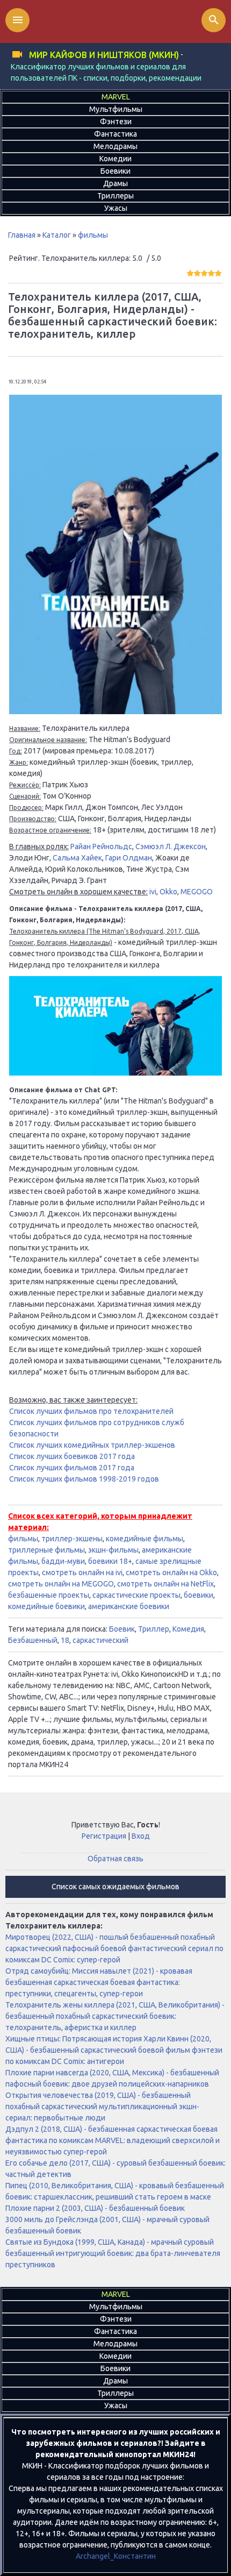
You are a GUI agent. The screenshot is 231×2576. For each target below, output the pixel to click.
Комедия (188, 1629)
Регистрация (104, 1836)
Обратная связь (115, 1859)
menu (18, 20)
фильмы (93, 235)
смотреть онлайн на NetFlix (165, 1584)
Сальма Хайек (77, 858)
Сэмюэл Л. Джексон (171, 846)
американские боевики (129, 1606)
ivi (153, 892)
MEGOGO (197, 892)
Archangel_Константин (116, 2556)
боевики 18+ (110, 1561)
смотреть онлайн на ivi (82, 1572)
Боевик (122, 1629)
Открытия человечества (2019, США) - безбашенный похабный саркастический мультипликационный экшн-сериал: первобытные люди (102, 2107)
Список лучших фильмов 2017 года (72, 1468)
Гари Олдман (129, 858)
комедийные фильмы (145, 1539)
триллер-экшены (72, 1539)
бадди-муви (63, 1561)
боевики (198, 1595)
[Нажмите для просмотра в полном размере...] (115, 711)
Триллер (154, 1629)
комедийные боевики (46, 1606)
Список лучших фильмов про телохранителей (91, 1411)
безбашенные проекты (49, 1595)
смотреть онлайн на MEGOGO (61, 1584)
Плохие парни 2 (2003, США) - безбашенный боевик (95, 2208)
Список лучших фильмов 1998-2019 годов (84, 1479)
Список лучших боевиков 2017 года (72, 1456)
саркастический (100, 1640)
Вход (141, 1836)
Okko (168, 892)
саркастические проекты (136, 1595)
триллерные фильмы (46, 1550)
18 (65, 1640)
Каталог (57, 235)
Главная (22, 235)
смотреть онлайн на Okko (171, 1572)
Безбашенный (33, 1640)
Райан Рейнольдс (101, 846)
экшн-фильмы (113, 1550)
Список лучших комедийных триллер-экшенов (92, 1445)
